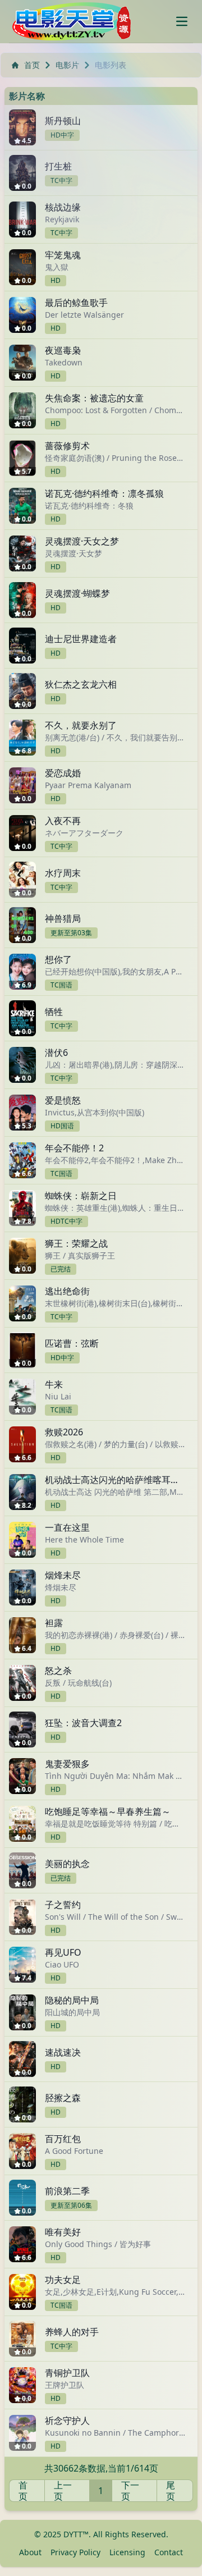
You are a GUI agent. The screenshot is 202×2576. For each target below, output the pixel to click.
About (30, 2552)
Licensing (127, 2552)
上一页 (63, 2491)
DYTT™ (76, 2534)
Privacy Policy (75, 2552)
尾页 (171, 2491)
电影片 (67, 65)
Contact (169, 2552)
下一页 (130, 2491)
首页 (32, 65)
